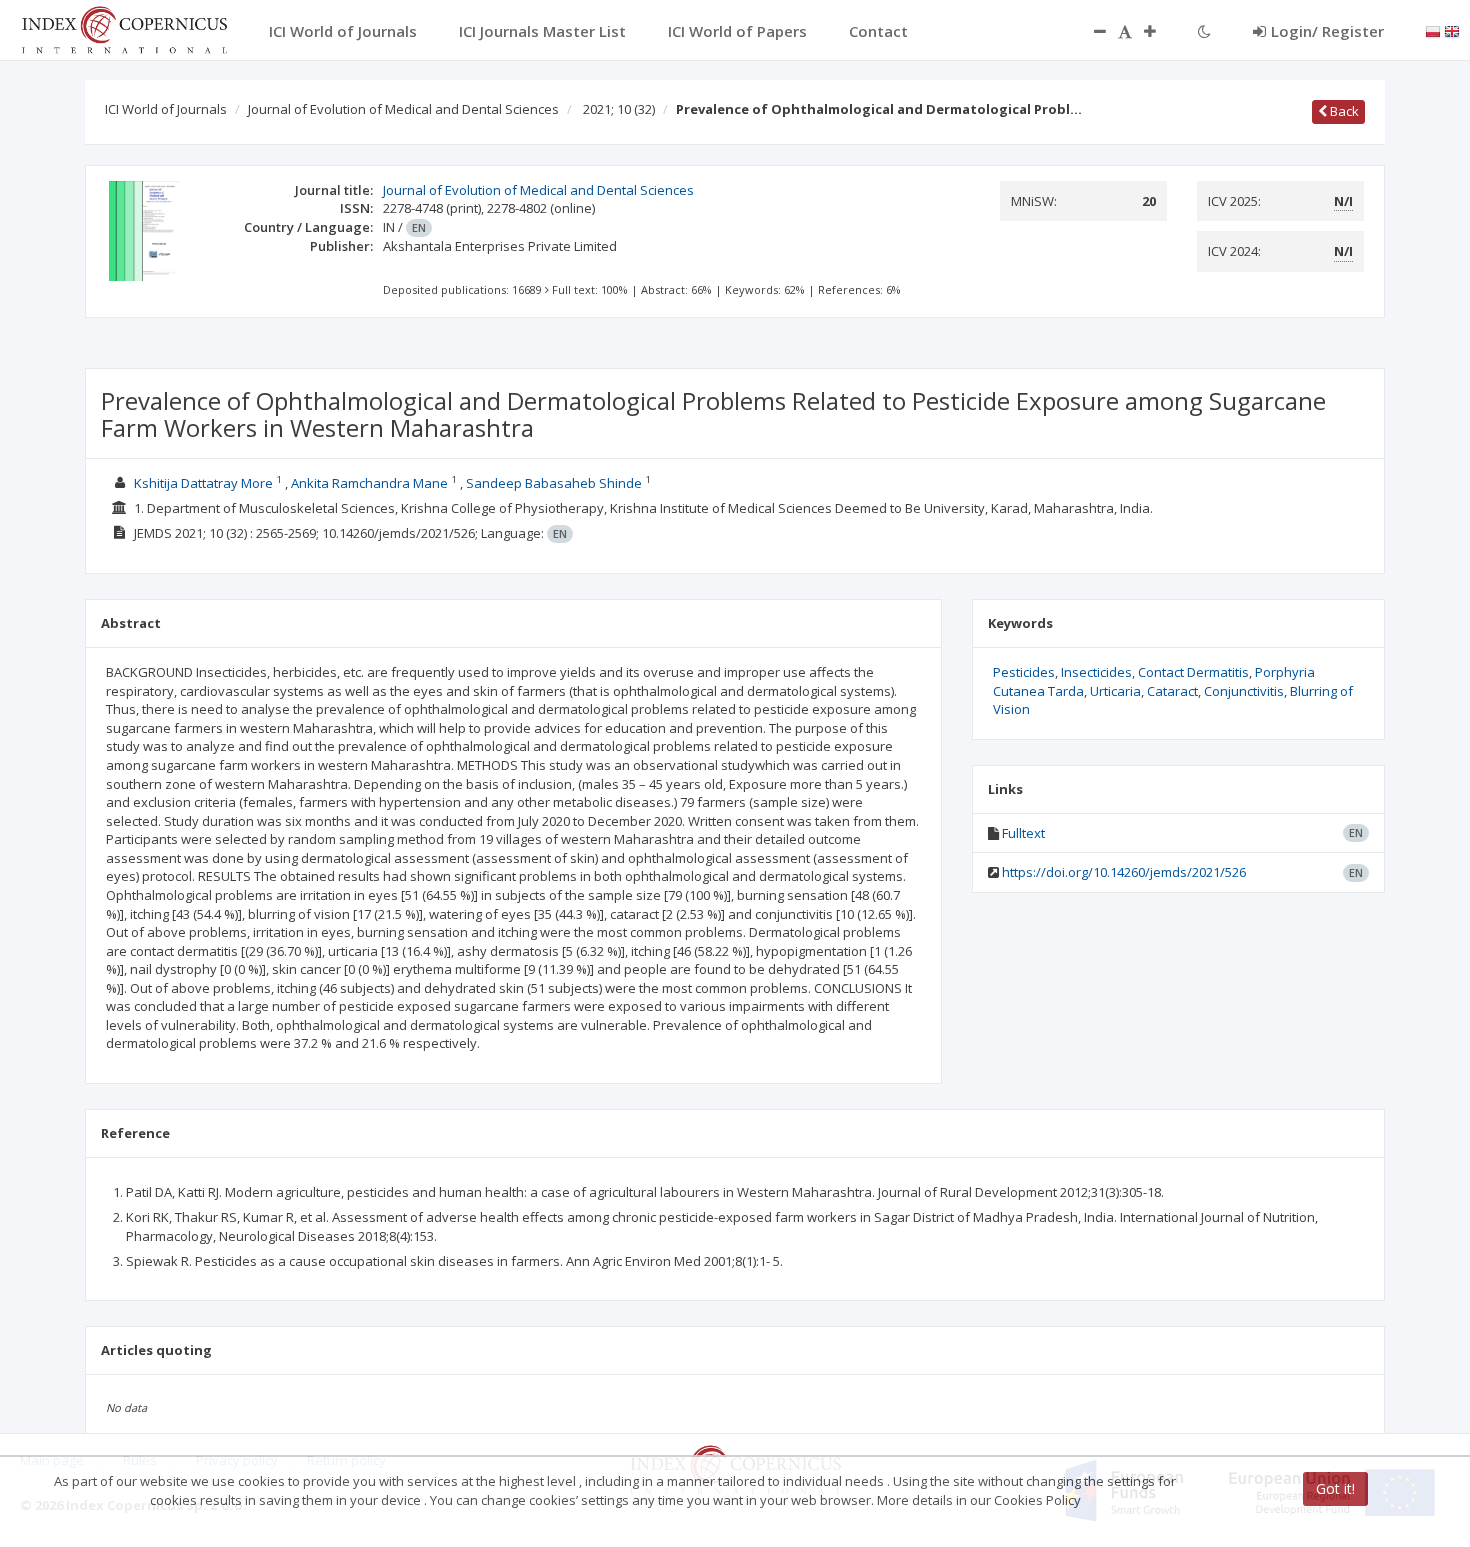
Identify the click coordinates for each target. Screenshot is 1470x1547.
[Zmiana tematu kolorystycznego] (1204, 31)
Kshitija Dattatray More (203, 483)
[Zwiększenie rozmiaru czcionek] (1160, 31)
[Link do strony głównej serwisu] (124, 28)
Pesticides (1024, 672)
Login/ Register (1327, 31)
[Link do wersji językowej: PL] (1433, 30)
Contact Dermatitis (1193, 672)
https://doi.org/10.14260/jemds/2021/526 (1124, 872)
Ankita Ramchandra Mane (369, 483)
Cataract (1172, 691)
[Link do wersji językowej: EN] (1452, 30)
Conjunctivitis (1244, 691)
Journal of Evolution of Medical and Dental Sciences (403, 109)
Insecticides (1096, 672)
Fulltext (1023, 833)
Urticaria (1115, 691)
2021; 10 (619, 109)
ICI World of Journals (166, 109)
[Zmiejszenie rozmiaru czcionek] (1090, 31)
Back (1343, 111)
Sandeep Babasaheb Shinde (554, 483)
